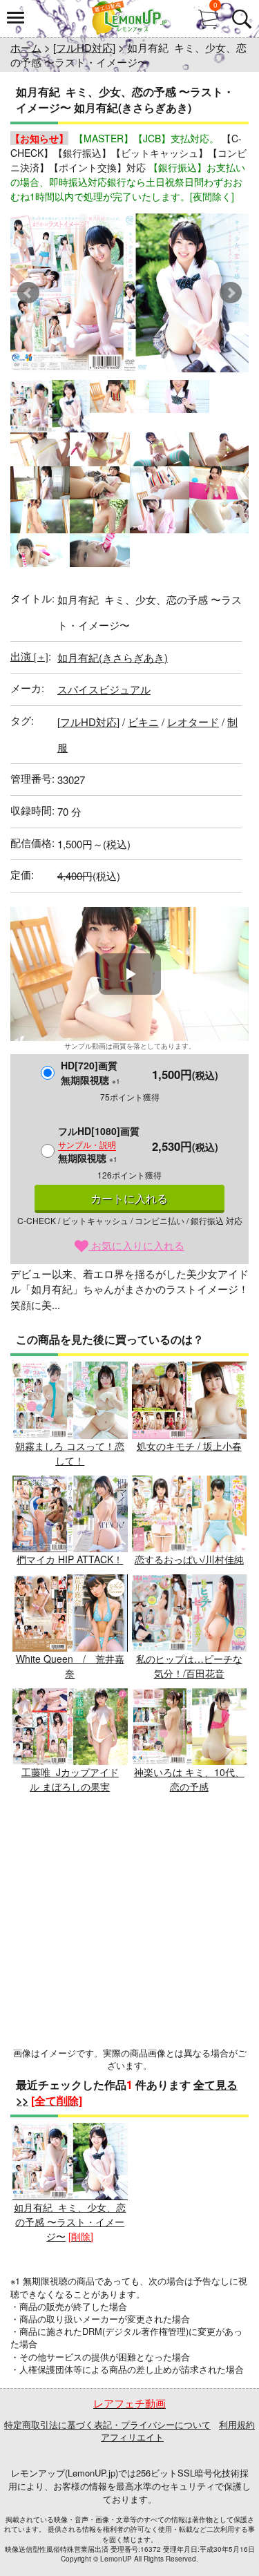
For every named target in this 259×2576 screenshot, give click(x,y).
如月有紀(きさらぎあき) (113, 657)
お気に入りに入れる (136, 1245)
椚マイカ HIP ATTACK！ (70, 1559)
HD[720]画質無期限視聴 (90, 1072)
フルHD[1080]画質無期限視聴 (99, 1144)
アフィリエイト (132, 2437)
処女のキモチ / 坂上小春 (189, 1446)
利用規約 (237, 2424)
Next (231, 293)
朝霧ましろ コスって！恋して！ (70, 1453)
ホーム (26, 47)
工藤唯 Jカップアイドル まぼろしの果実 (70, 1779)
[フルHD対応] (84, 47)
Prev (28, 293)
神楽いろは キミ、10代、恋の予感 (189, 1779)
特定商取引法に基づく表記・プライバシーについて (107, 2424)
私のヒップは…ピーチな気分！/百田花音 (189, 1666)
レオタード (193, 722)
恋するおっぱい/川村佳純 (189, 1559)
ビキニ (143, 722)
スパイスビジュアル (104, 689)
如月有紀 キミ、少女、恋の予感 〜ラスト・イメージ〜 (70, 2222)
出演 (29, 656)
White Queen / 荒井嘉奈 (70, 1666)
